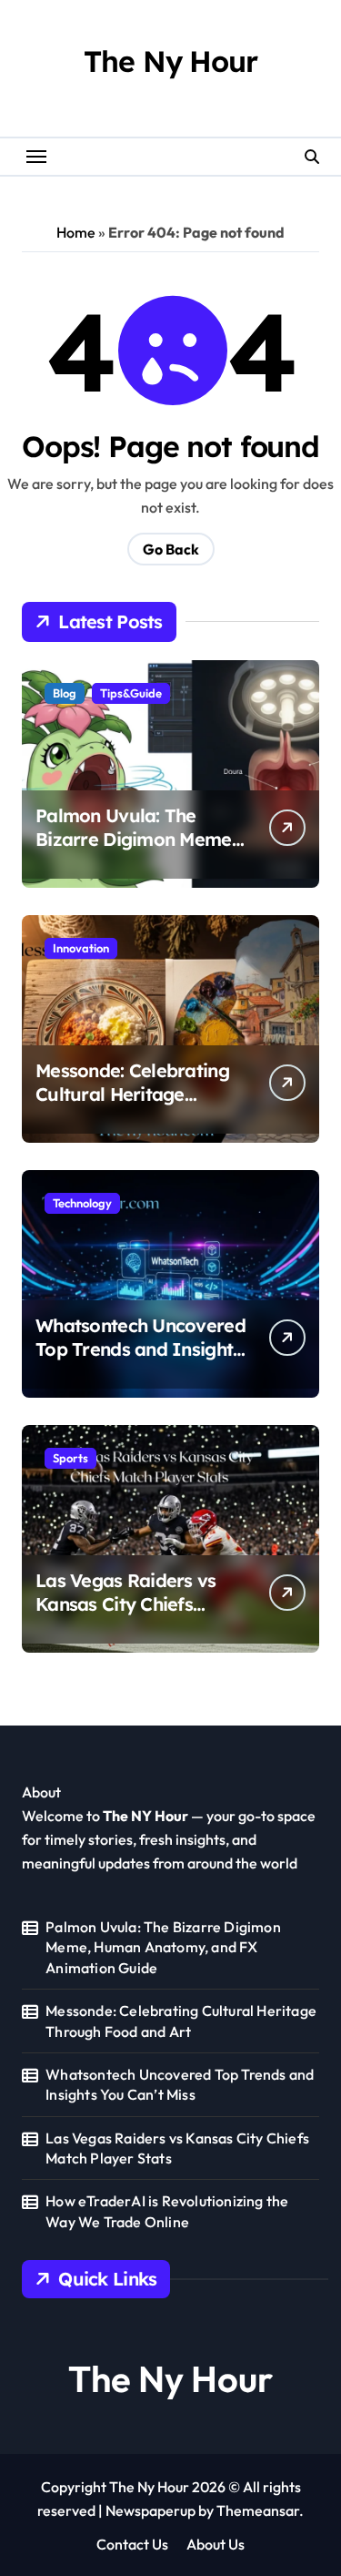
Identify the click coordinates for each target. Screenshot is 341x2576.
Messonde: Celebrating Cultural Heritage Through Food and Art (132, 1094)
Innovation (81, 948)
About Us (216, 2544)
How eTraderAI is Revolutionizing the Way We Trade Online (167, 2211)
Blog (65, 693)
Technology (82, 1203)
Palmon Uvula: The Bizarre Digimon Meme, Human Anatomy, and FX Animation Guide (136, 851)
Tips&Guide (131, 693)
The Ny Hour (170, 61)
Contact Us (132, 2544)
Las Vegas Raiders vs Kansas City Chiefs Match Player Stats (126, 1604)
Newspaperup (150, 2510)
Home (76, 232)
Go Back (171, 549)
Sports (70, 1458)
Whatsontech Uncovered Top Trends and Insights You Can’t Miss (140, 1349)
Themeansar (258, 2510)
